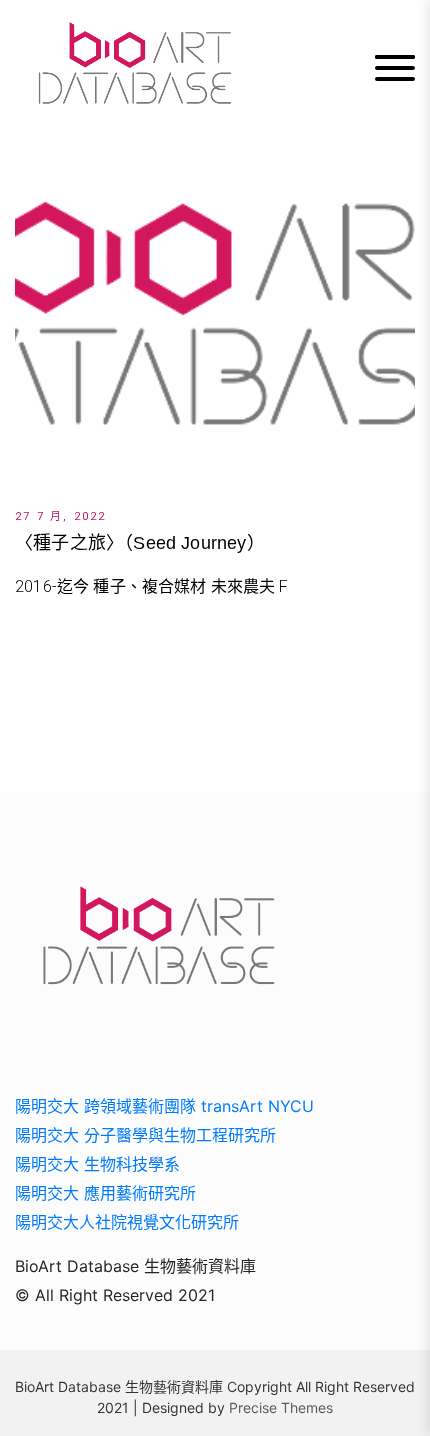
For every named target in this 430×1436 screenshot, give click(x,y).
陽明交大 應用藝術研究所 (105, 1193)
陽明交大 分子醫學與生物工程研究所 (145, 1135)
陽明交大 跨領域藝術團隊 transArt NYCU (164, 1106)
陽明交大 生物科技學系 (97, 1164)
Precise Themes (281, 1407)
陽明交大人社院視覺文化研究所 (127, 1222)
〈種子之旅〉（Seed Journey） (140, 543)
